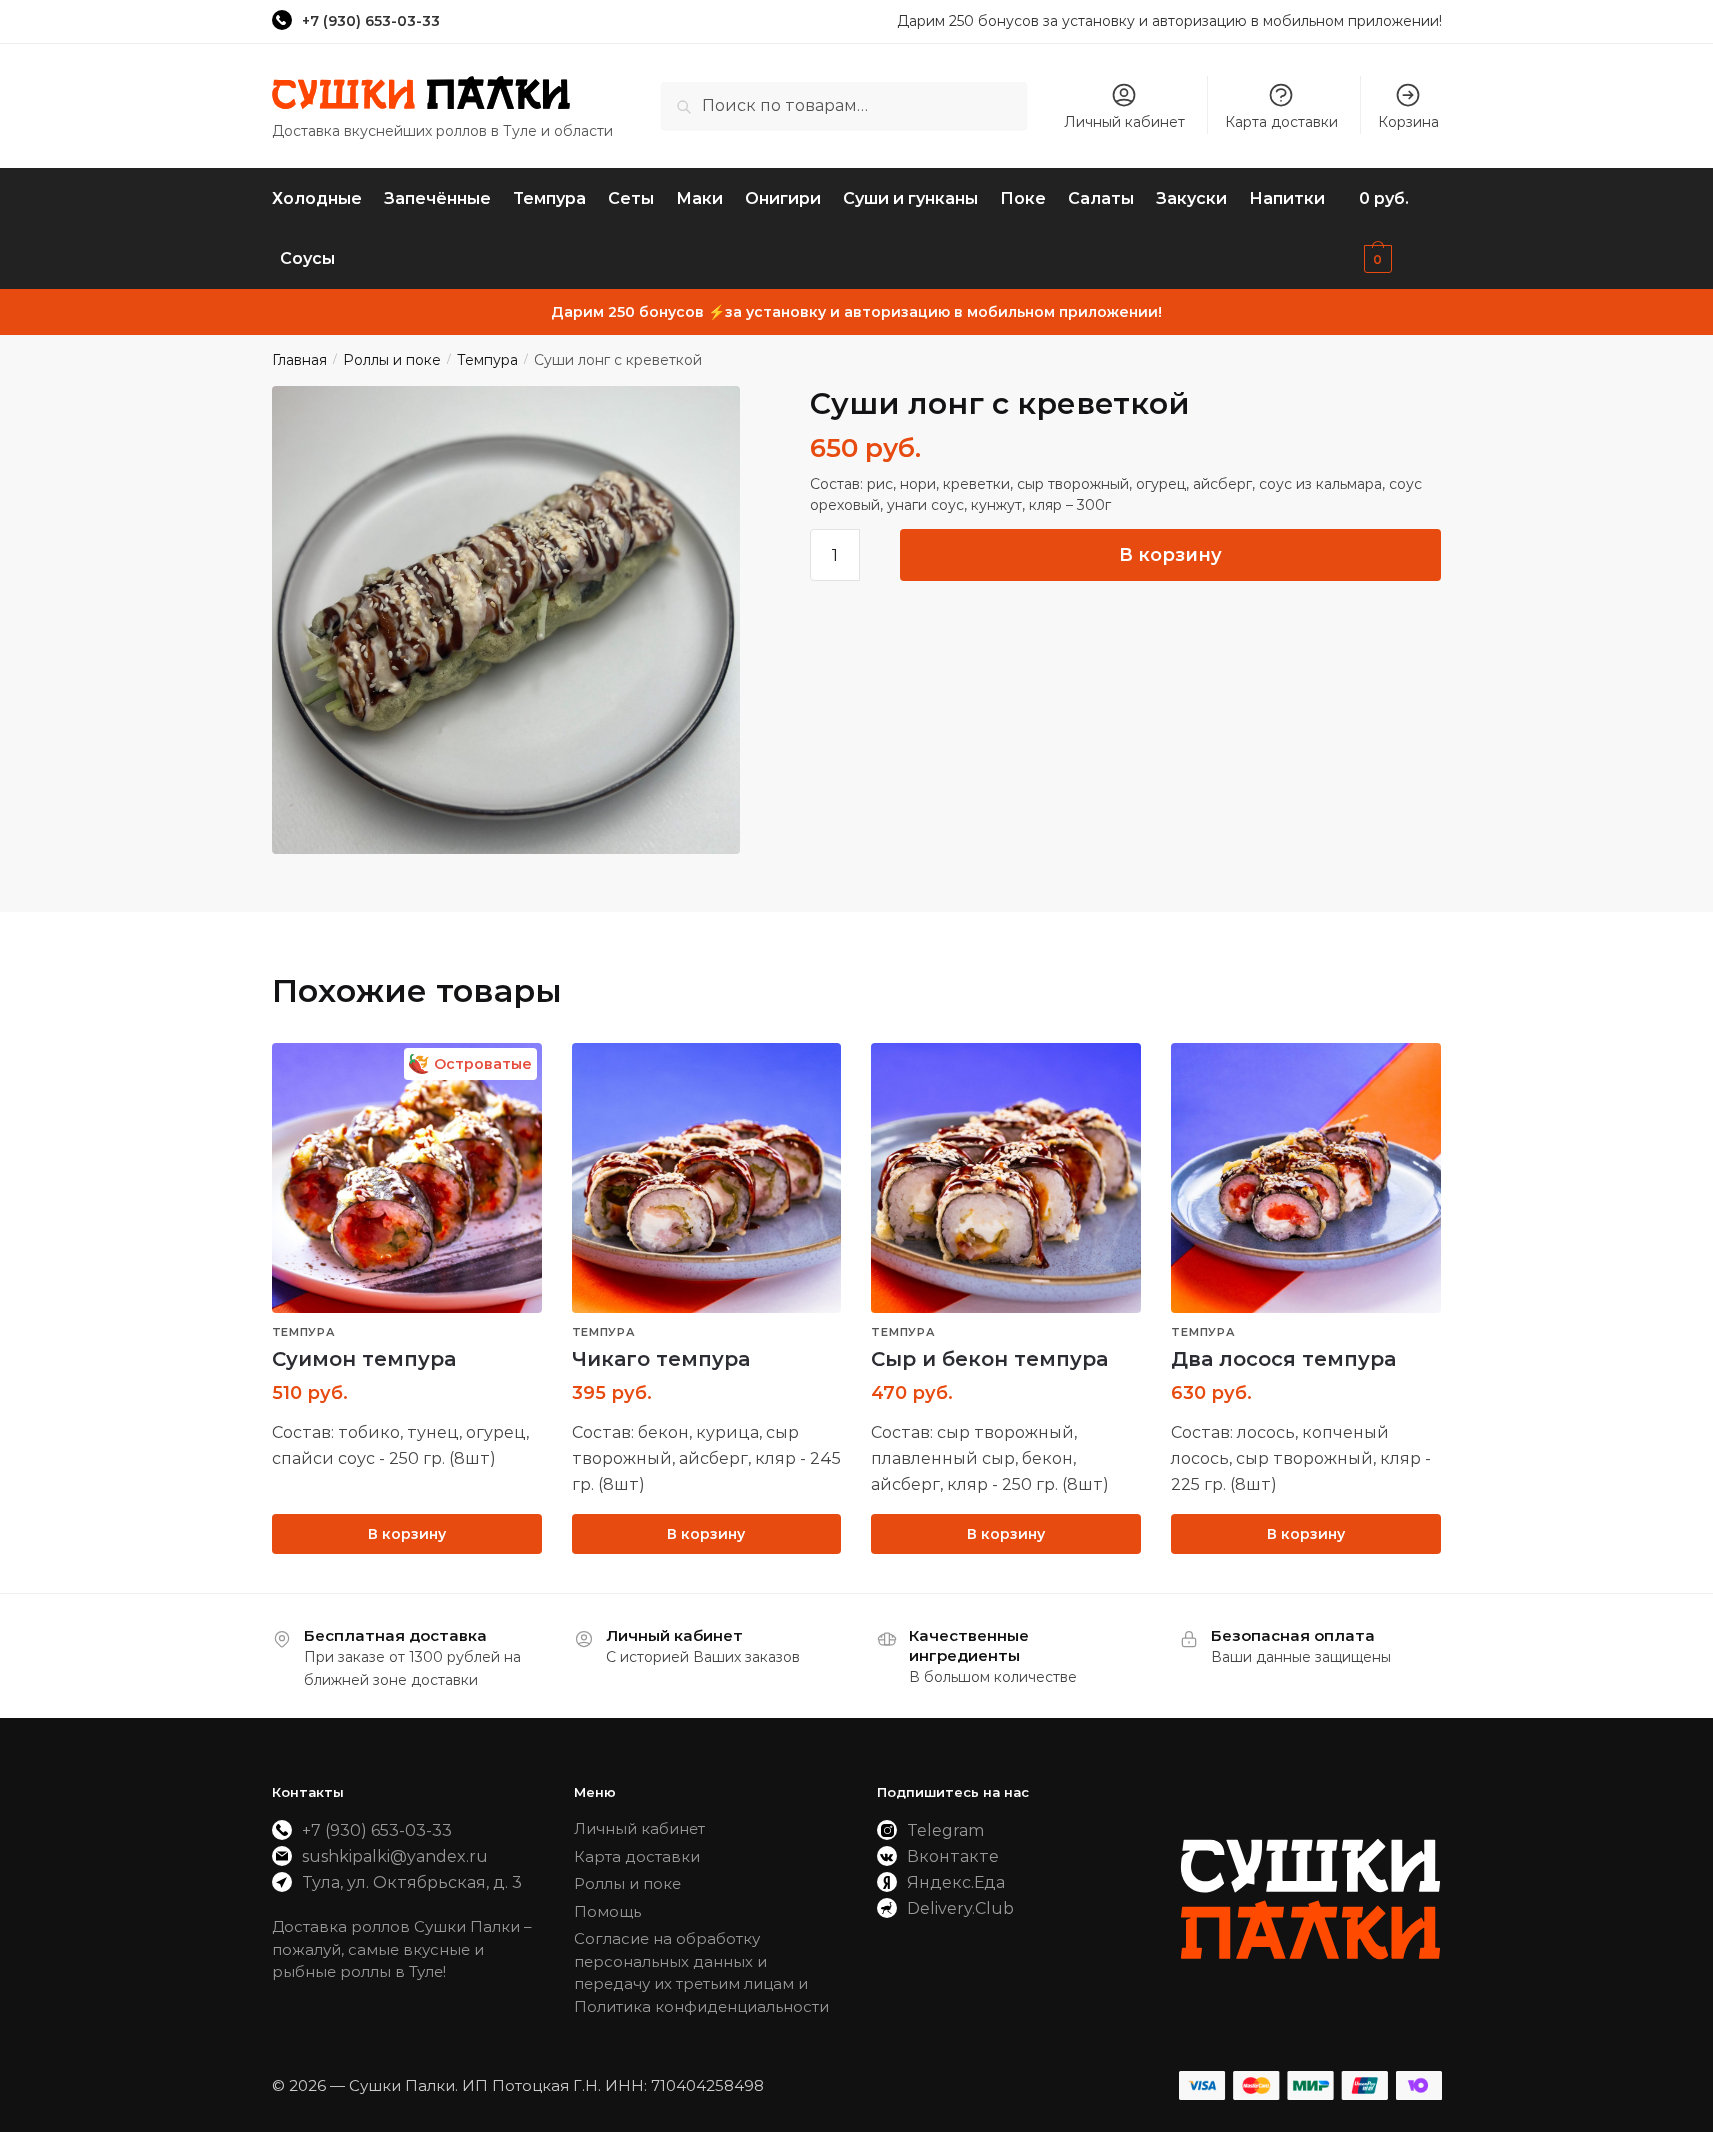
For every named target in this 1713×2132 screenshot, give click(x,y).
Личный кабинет (1124, 122)
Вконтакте (953, 1856)
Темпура (487, 360)
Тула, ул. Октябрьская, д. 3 (412, 1882)
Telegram (945, 1830)
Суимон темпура (364, 1359)
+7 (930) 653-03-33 (371, 21)
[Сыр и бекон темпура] (1006, 1178)
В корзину (1170, 555)
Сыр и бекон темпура (989, 1359)
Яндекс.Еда (956, 1882)
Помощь (607, 1911)
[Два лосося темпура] (1306, 1178)
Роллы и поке (392, 360)
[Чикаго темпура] (707, 1178)
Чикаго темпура (661, 1359)
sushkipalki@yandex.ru (395, 1856)
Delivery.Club (960, 1908)
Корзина (1408, 122)
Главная (299, 360)
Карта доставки (1281, 122)
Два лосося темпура (1283, 1359)
